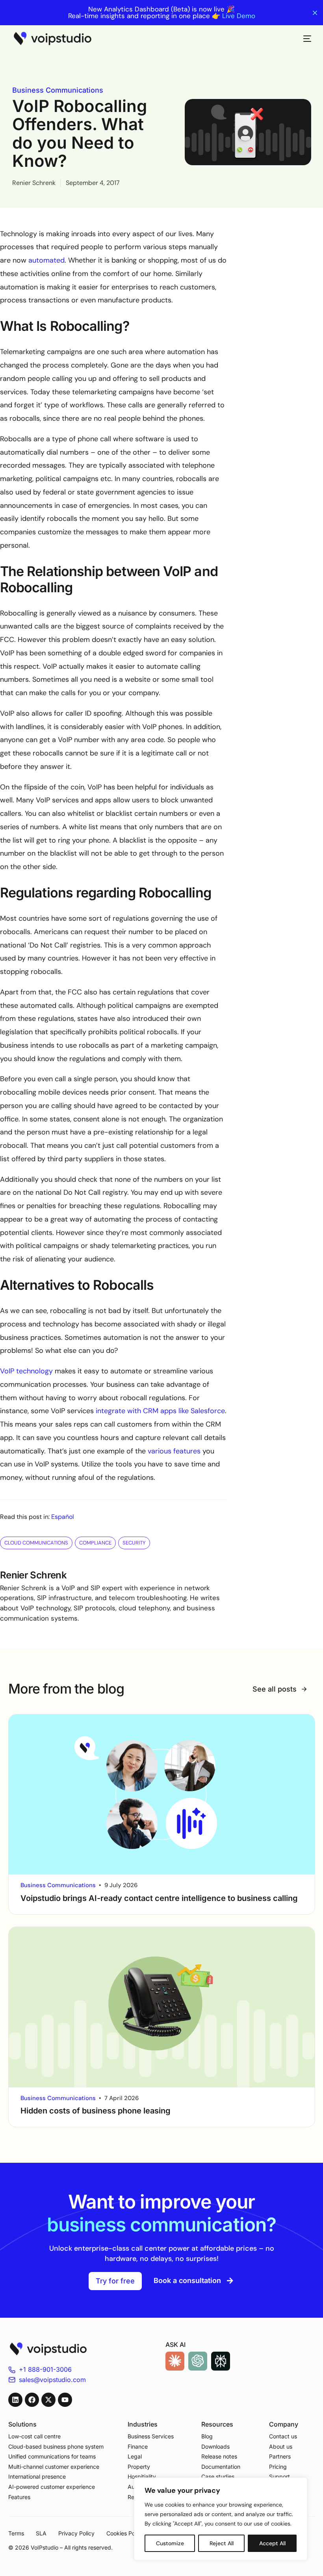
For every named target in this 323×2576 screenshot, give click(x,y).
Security (134, 1543)
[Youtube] (65, 2400)
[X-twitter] (48, 2400)
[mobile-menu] (303, 39)
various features (174, 1451)
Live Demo (239, 16)
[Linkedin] (15, 2400)
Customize (170, 2543)
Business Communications (58, 90)
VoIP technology (26, 1371)
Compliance (95, 1543)
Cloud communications (36, 1543)
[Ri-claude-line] (175, 2361)
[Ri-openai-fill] (198, 2361)
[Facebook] (32, 2400)
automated (46, 260)
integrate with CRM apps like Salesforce (160, 1411)
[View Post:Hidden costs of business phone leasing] (162, 2007)
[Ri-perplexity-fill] (221, 2361)
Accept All (272, 2543)
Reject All (222, 2543)
